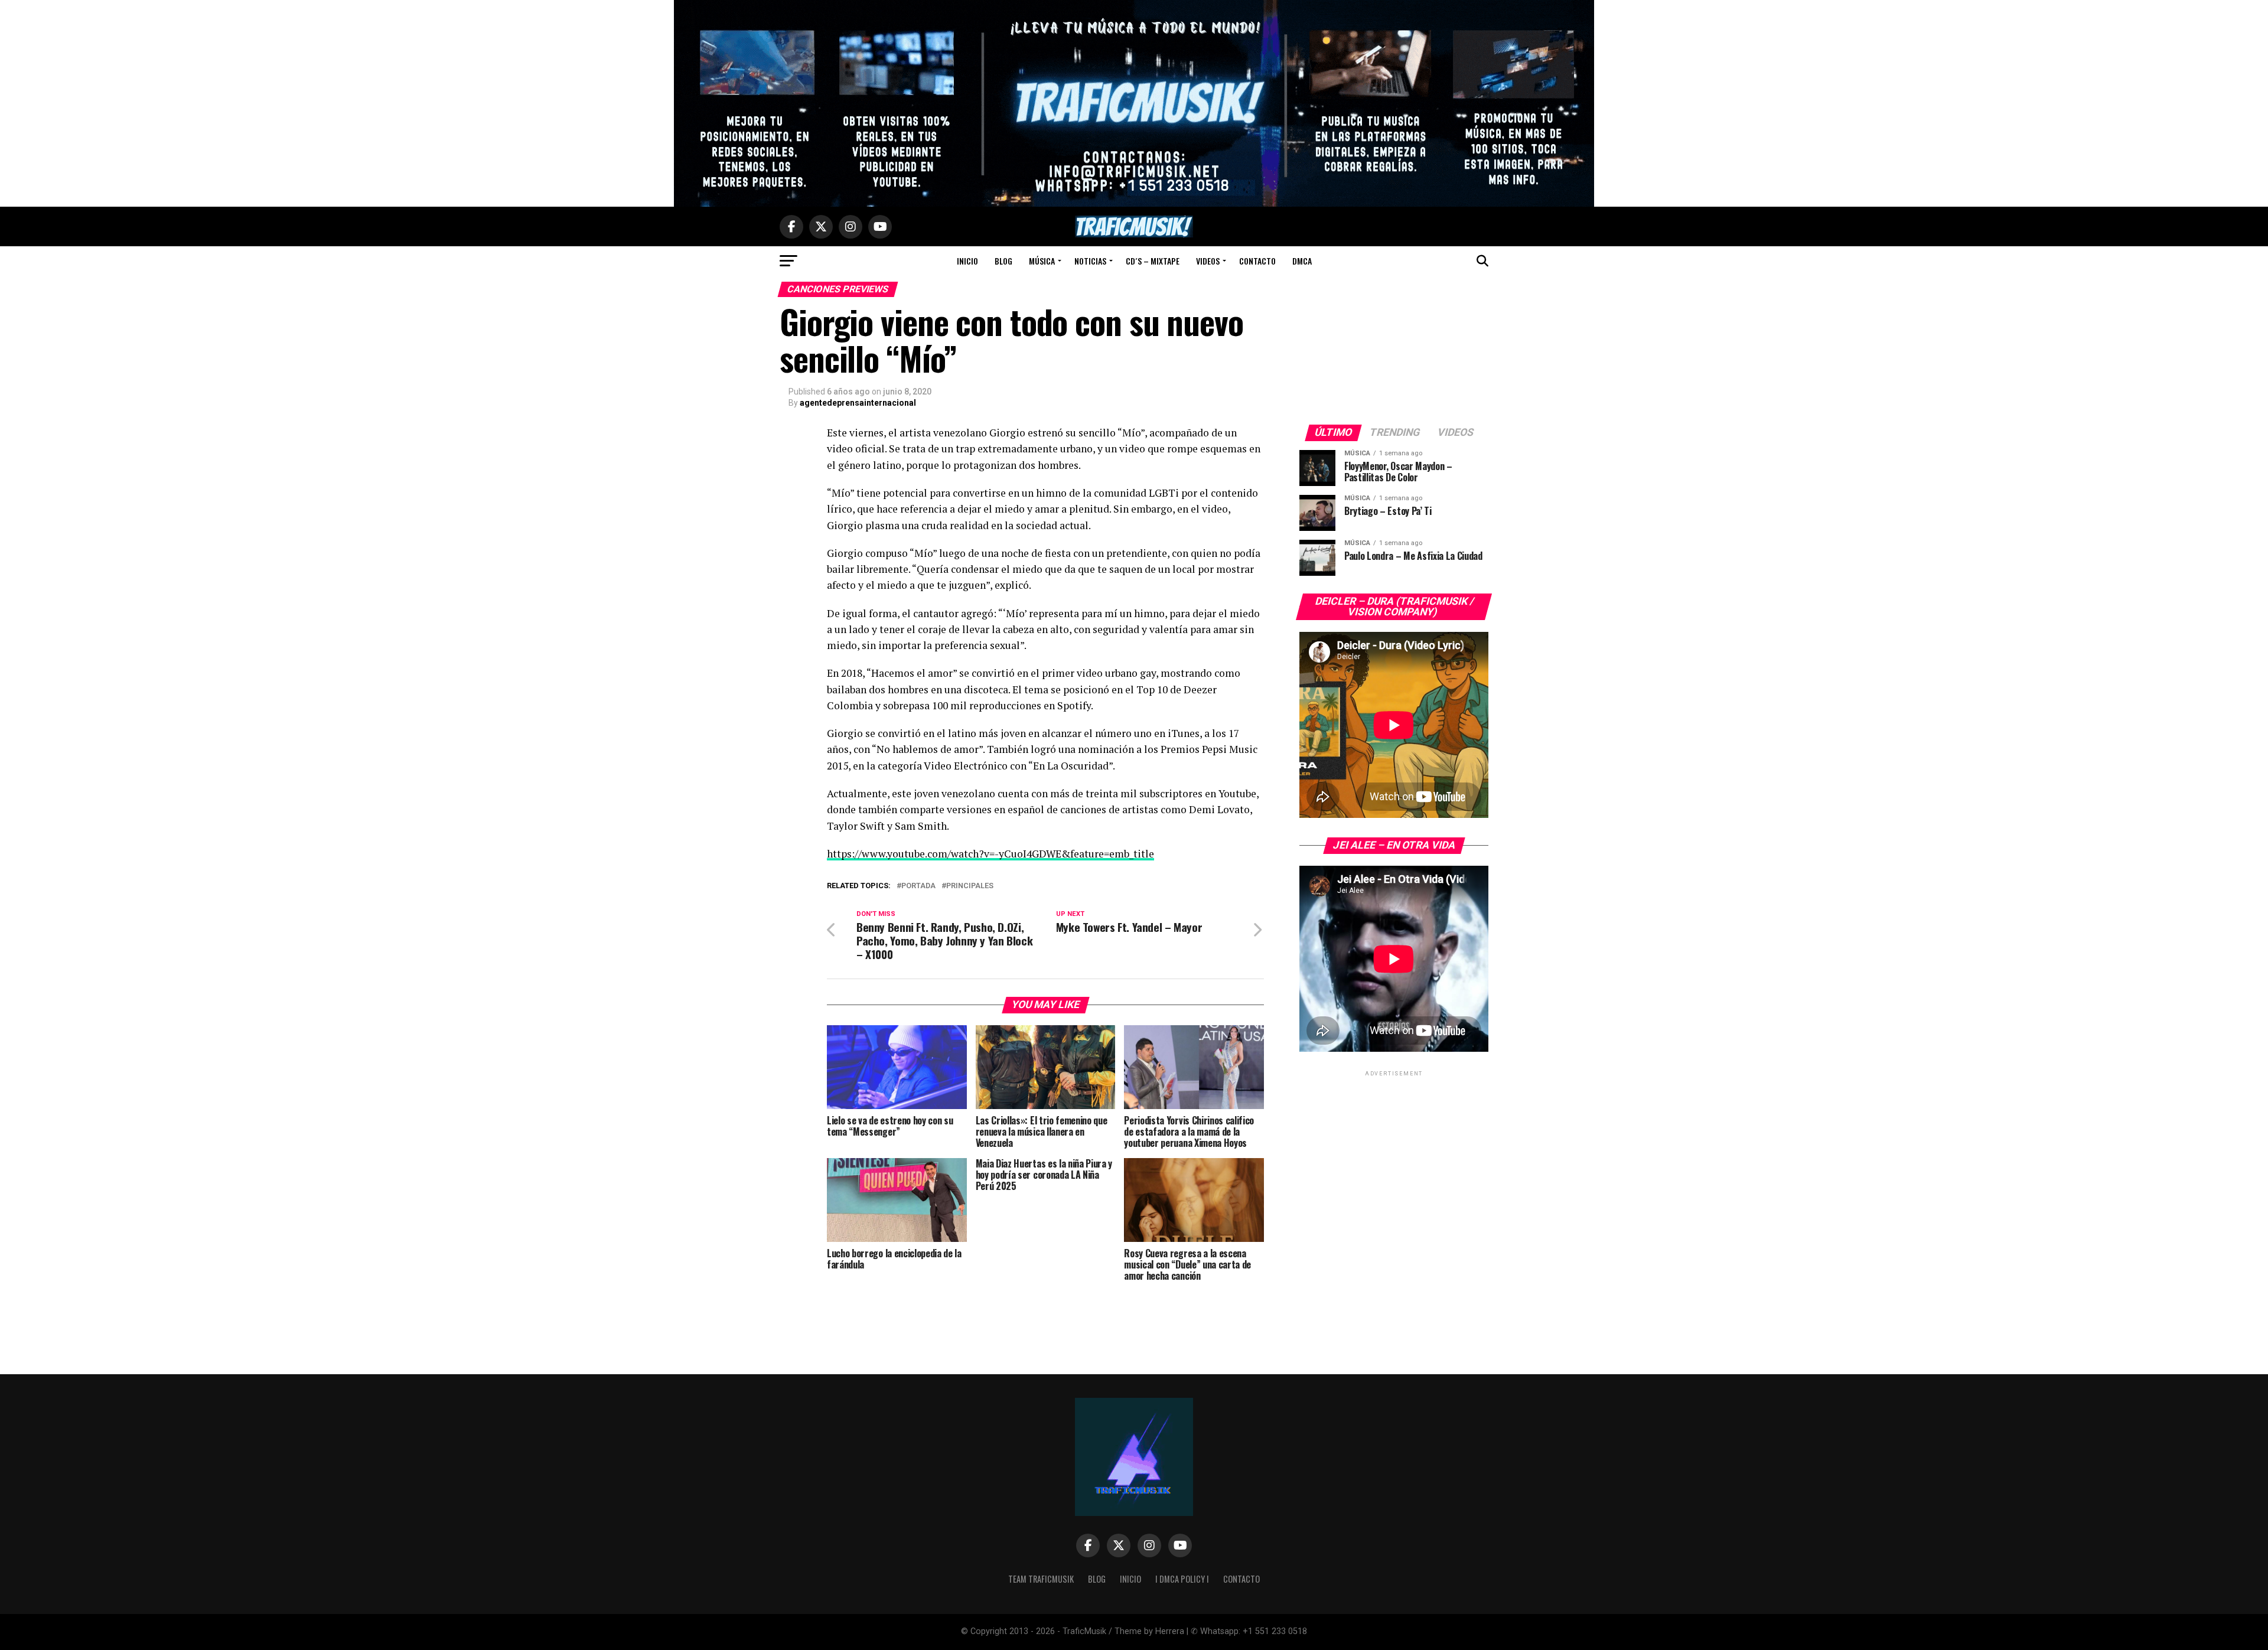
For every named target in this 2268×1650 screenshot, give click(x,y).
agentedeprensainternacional (858, 403)
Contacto (1257, 261)
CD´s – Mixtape (1153, 261)
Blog (1003, 261)
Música (1042, 261)
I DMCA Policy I (1182, 1579)
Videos (1208, 261)
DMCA (1302, 261)
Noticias (1090, 261)
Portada (918, 886)
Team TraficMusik (1041, 1579)
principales (970, 886)
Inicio (967, 261)
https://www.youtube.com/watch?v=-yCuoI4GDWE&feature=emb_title (990, 854)
